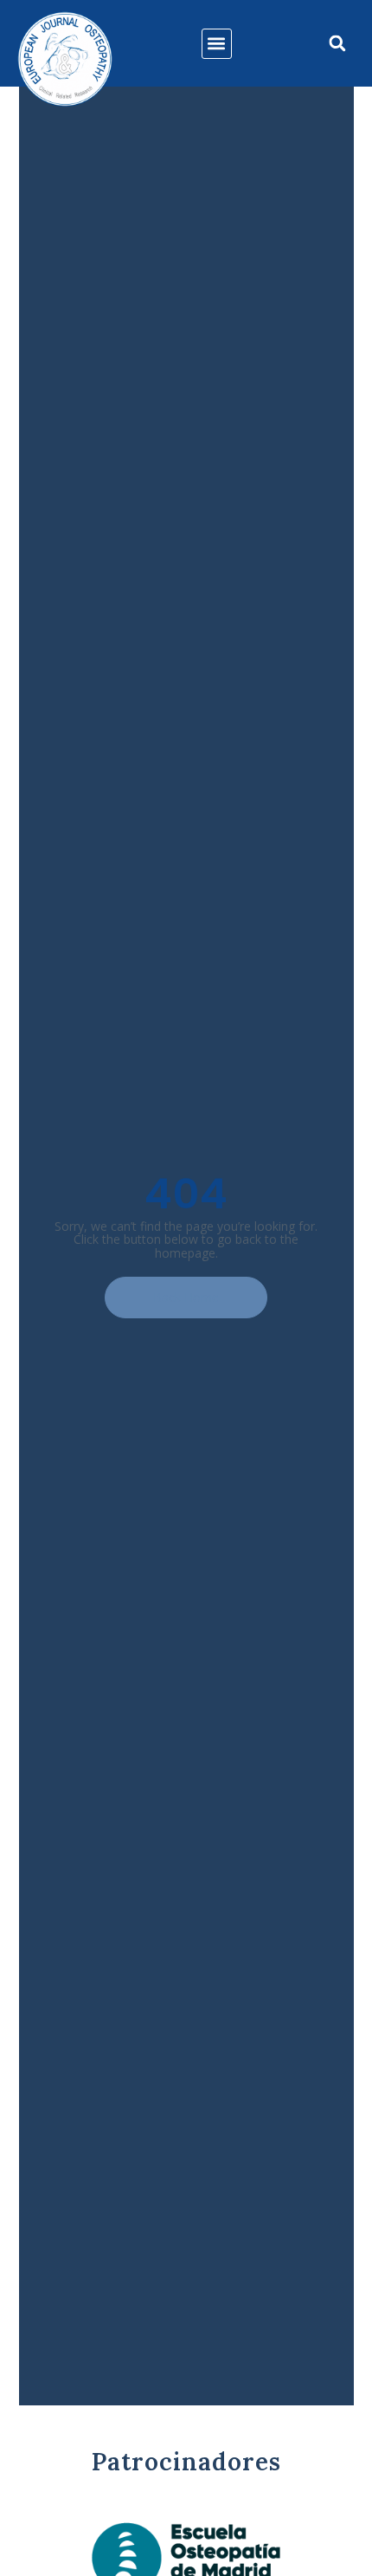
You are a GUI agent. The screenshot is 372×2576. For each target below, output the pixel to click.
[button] (217, 44)
